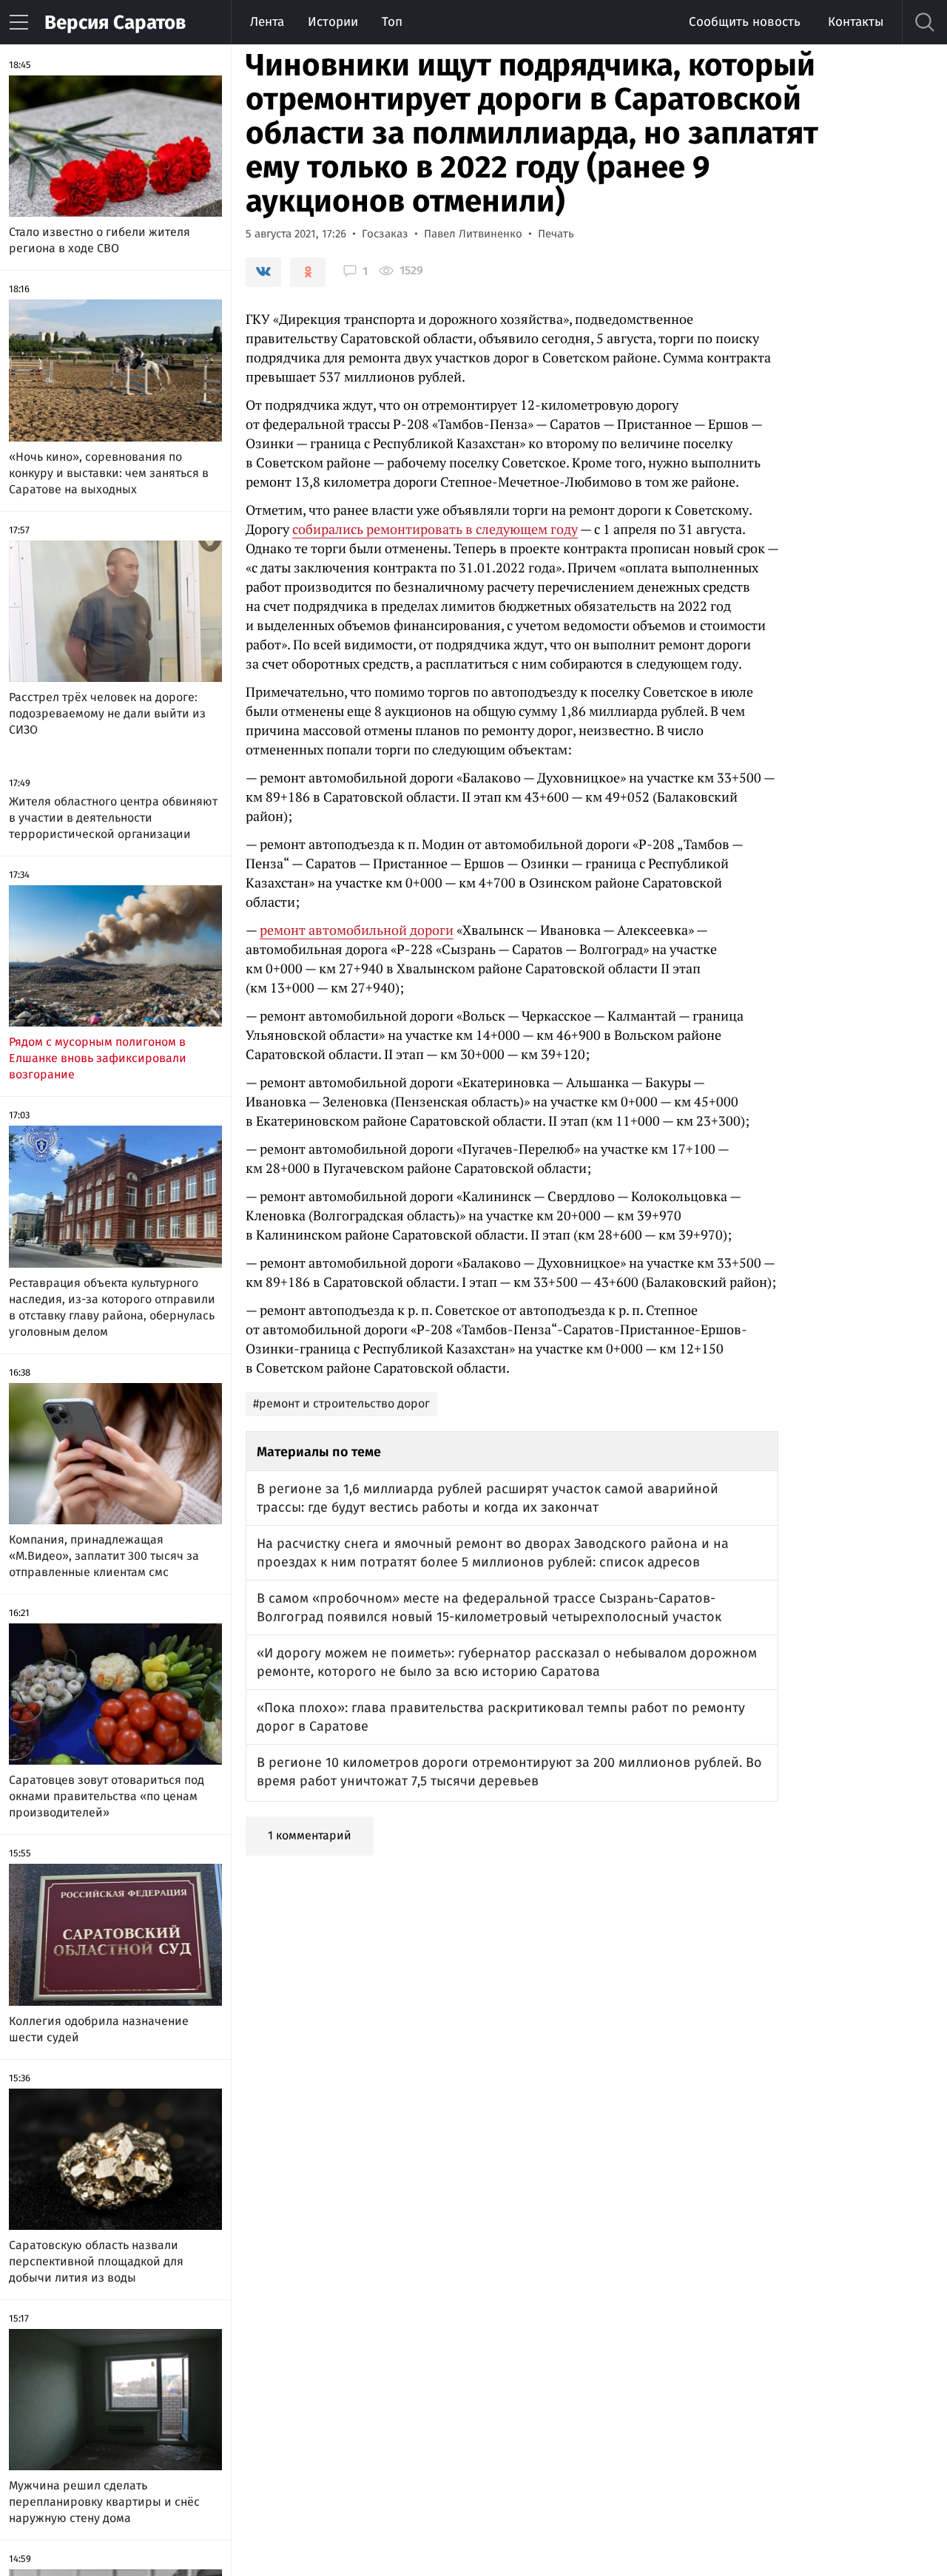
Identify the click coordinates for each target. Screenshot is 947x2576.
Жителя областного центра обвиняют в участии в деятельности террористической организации (113, 818)
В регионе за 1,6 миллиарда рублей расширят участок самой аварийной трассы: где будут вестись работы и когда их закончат (488, 1498)
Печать (556, 234)
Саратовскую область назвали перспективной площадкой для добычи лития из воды (96, 2261)
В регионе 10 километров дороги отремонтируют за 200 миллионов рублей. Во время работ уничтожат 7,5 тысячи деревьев (509, 1772)
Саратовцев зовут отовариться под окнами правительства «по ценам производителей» (107, 1796)
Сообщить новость (745, 22)
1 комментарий (310, 1835)
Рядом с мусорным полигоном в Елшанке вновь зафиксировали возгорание (98, 1058)
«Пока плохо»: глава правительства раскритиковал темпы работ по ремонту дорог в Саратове (501, 1717)
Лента (267, 22)
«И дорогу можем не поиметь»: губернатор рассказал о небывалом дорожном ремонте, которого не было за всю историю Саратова (507, 1662)
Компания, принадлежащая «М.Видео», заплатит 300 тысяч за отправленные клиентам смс (104, 1556)
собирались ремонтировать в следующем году (435, 529)
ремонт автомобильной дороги (357, 930)
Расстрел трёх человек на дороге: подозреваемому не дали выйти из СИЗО (107, 713)
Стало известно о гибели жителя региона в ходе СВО (100, 240)
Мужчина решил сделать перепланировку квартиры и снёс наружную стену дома (104, 2502)
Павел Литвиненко (473, 234)
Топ (392, 22)
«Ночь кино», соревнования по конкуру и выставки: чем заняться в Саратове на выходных (109, 473)
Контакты (856, 22)
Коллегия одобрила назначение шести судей (99, 2029)
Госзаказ (385, 234)
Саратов (115, 23)
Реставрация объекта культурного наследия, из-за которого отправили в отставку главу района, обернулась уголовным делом (112, 1307)
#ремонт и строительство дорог (341, 1403)
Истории (333, 22)
